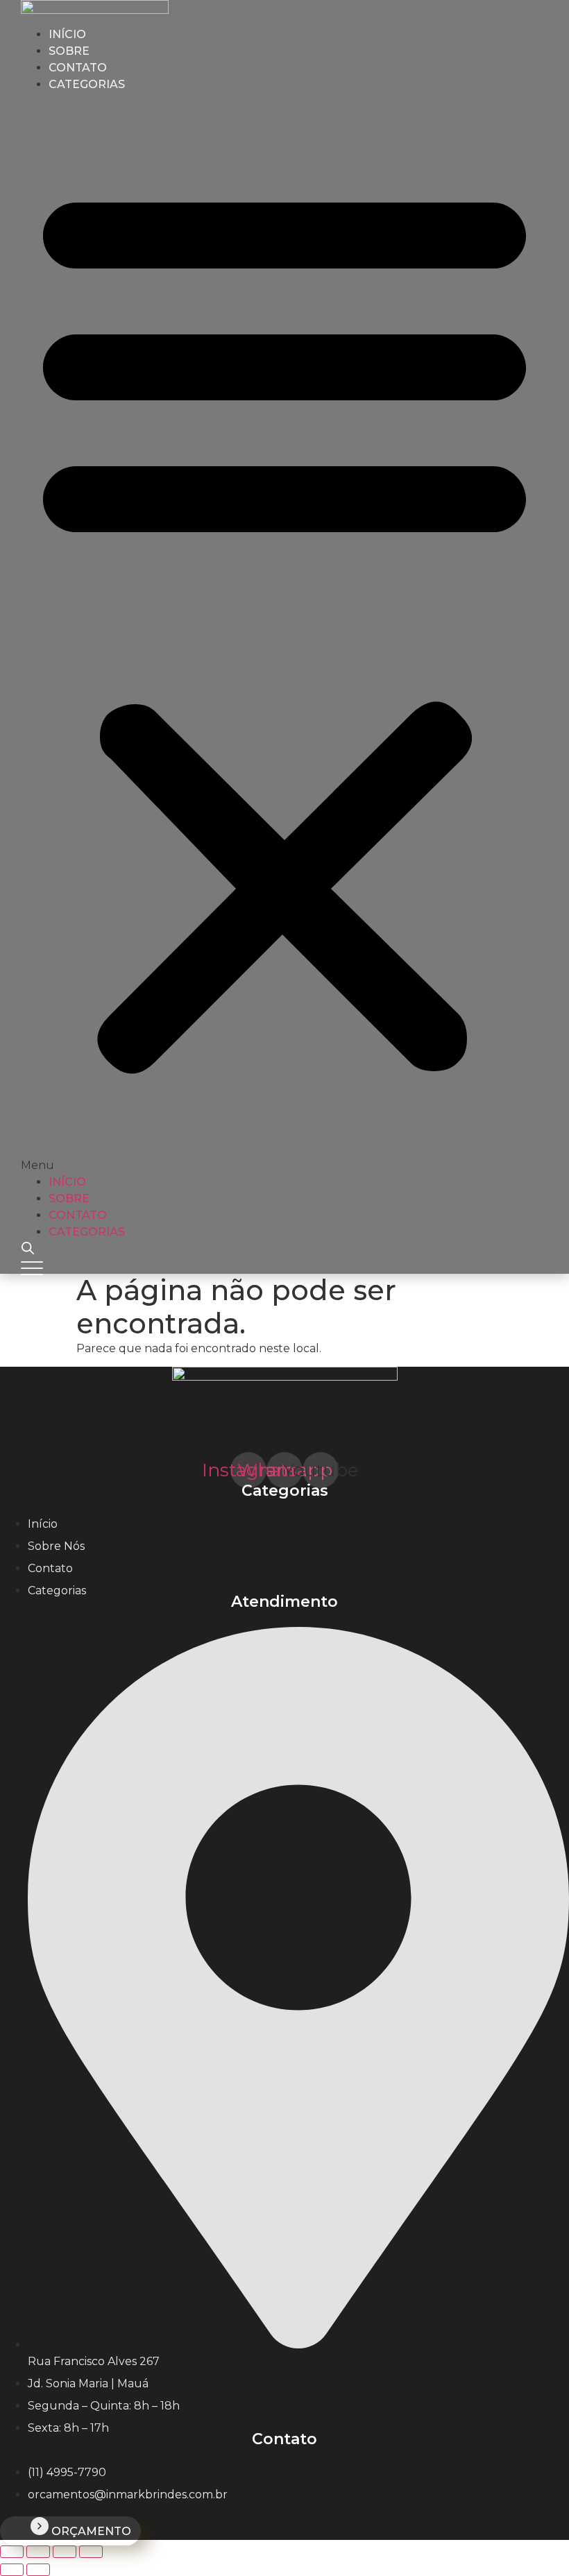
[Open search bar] (28, 1248)
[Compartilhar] (65, 2552)
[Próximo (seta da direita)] (38, 2570)
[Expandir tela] (38, 2552)
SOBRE (69, 1199)
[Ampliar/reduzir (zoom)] (12, 2552)
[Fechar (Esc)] (91, 2552)
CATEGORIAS (87, 84)
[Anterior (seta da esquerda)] (12, 2570)
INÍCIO (67, 1182)
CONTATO (78, 1215)
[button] (284, 633)
